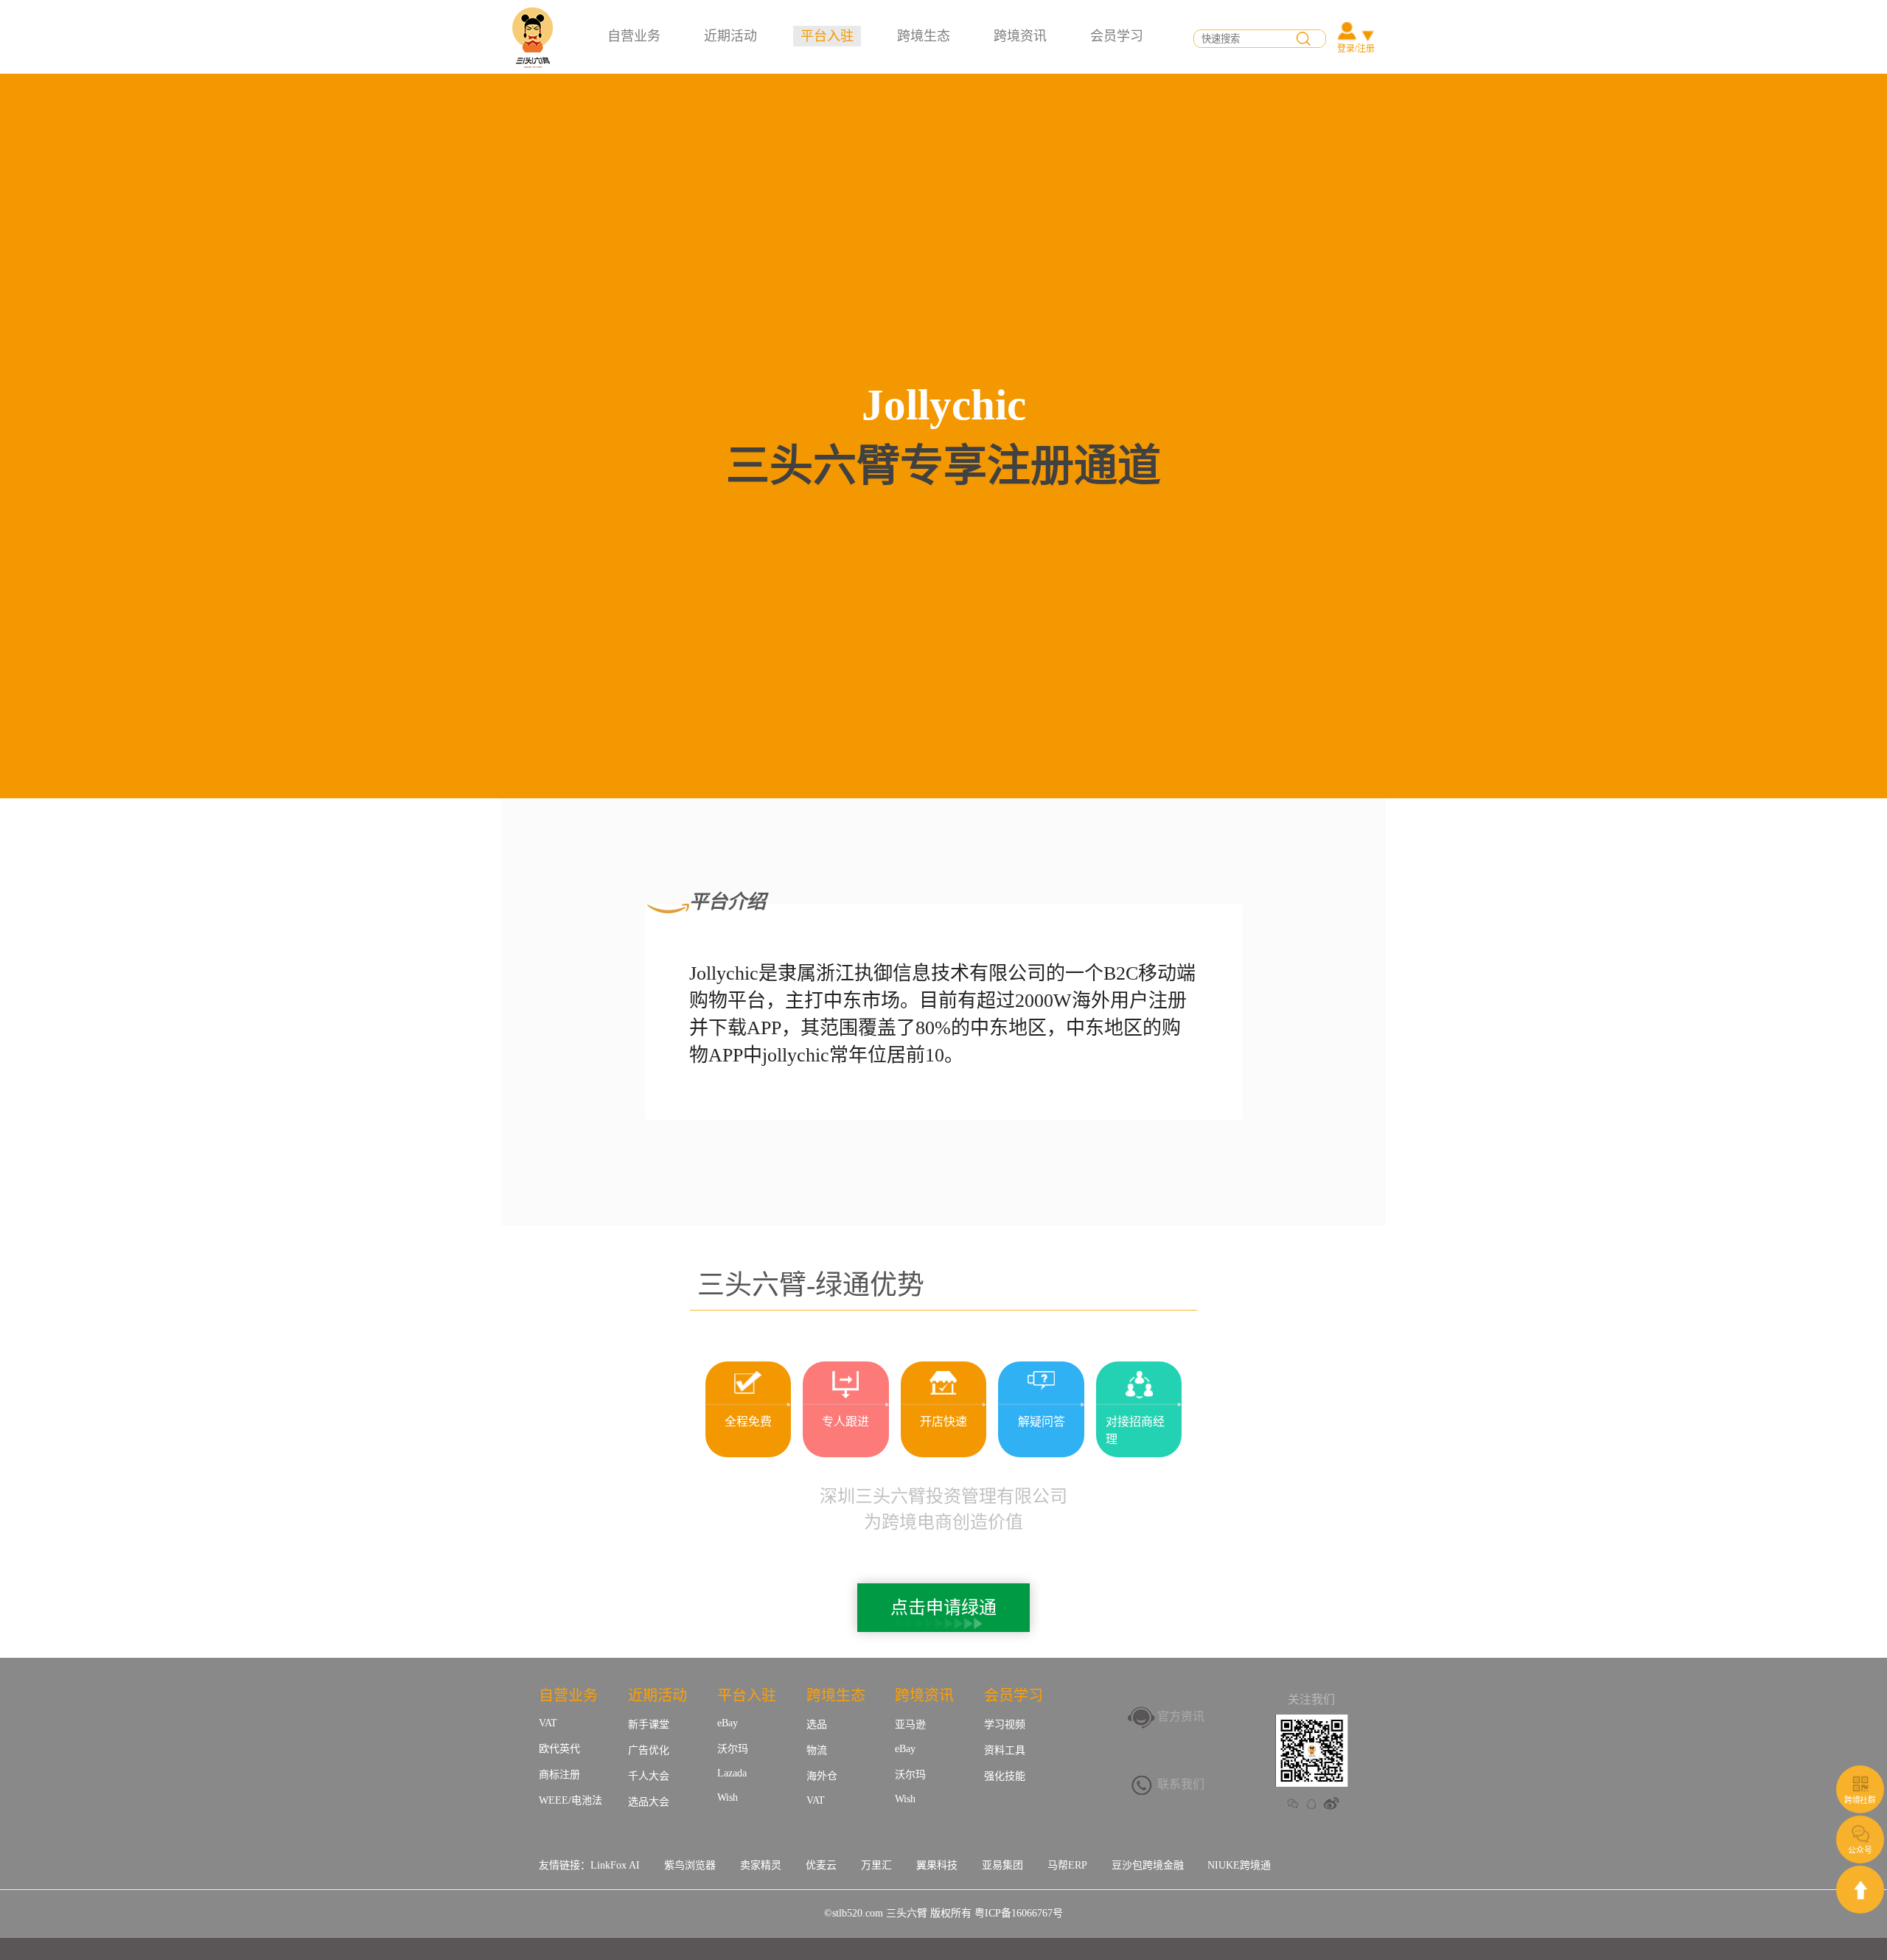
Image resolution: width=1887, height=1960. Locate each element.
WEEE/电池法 (571, 1800)
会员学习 (1117, 36)
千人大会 (649, 1776)
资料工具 (1005, 1750)
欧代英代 (559, 1749)
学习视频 (1005, 1724)
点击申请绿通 (943, 1608)
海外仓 (822, 1776)
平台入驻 (827, 36)
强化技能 (1005, 1776)
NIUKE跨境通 (1239, 1865)
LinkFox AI (615, 1865)
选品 (817, 1724)
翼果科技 (937, 1865)
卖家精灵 (761, 1865)
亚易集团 (1002, 1865)
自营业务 (634, 36)
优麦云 (821, 1865)
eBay (728, 1723)
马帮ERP (1067, 1865)
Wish (728, 1797)
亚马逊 (910, 1724)
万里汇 (876, 1865)
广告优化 (649, 1750)
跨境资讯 (1020, 36)
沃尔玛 (733, 1749)
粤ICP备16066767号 (1019, 1913)
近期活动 (730, 36)
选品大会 (649, 1802)
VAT (548, 1723)
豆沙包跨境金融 (1148, 1865)
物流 (817, 1750)
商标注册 (559, 1775)
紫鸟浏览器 (690, 1865)
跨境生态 (924, 36)
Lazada (732, 1773)
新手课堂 (649, 1724)
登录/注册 (1356, 49)
